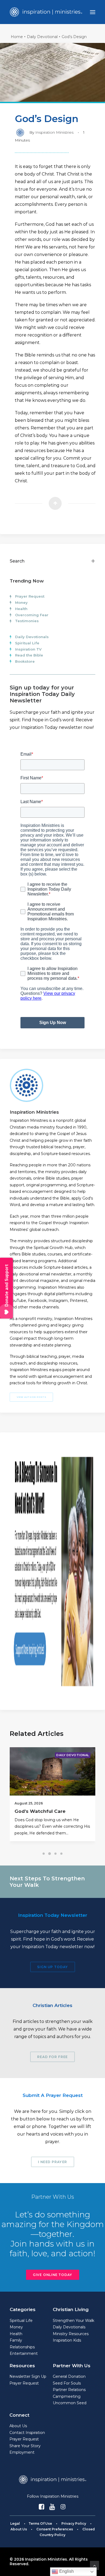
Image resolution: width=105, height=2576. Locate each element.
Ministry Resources (71, 2334)
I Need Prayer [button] (52, 2162)
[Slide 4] (61, 1854)
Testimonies (27, 621)
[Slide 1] (44, 1854)
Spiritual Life (27, 643)
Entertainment (24, 2353)
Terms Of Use (40, 2523)
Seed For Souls (67, 2383)
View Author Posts (31, 1397)
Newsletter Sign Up (28, 2376)
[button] (93, 12)
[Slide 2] (50, 1854)
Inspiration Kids (67, 2340)
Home (17, 37)
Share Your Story (25, 2446)
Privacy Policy (74, 2523)
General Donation (69, 2376)
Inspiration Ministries (54, 132)
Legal (15, 2523)
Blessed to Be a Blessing (45, 1811)
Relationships (22, 2347)
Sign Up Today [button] (52, 1967)
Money (21, 602)
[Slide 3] (55, 1854)
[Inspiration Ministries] (46, 12)
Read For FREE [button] (52, 2057)
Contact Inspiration (27, 2433)
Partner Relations (69, 2390)
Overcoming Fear (32, 615)
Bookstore (25, 661)
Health (21, 609)
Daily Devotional (42, 37)
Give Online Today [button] (52, 2275)
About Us (18, 2426)
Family (16, 2340)
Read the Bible (29, 655)
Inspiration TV (28, 649)
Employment (22, 2452)
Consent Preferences (55, 2529)
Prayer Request (30, 596)
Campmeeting (67, 2396)
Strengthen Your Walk (73, 2321)
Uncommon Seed (70, 2403)
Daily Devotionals (32, 637)
